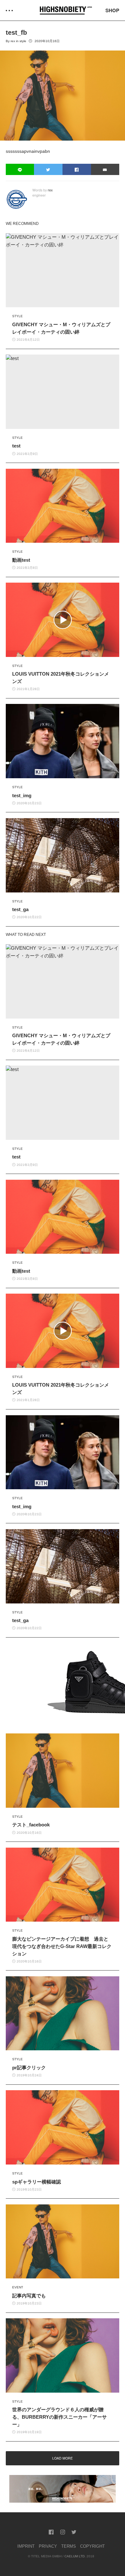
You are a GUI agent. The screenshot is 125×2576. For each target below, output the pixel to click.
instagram (63, 2532)
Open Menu (9, 10)
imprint (26, 2546)
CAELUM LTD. (75, 2556)
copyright (92, 2546)
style (23, 41)
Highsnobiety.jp (66, 10)
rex (13, 41)
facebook (51, 2532)
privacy (48, 2546)
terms (69, 2546)
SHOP (112, 10)
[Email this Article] (105, 169)
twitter (74, 2532)
